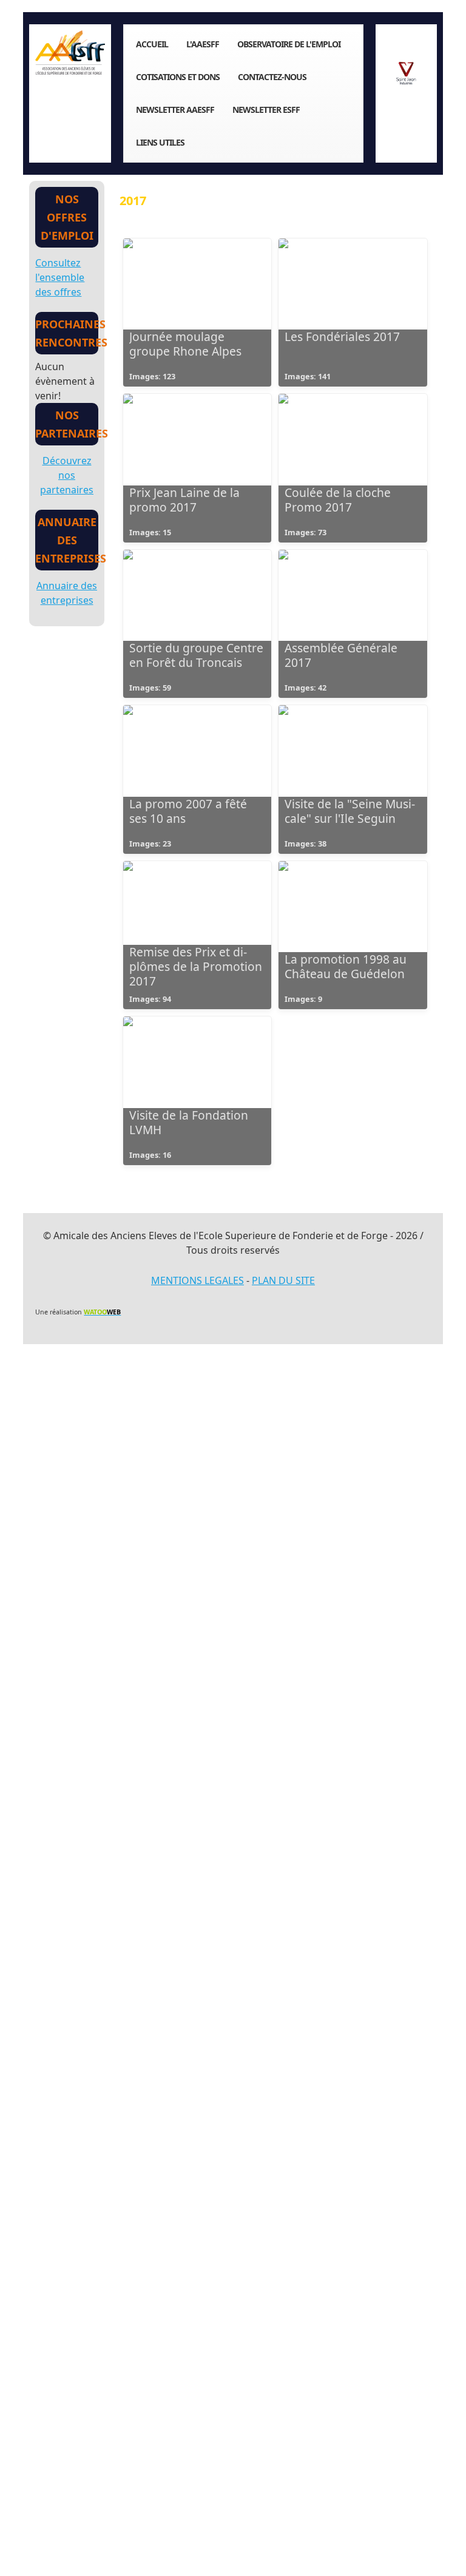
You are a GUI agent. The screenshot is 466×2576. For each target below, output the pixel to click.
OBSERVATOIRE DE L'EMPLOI (289, 44)
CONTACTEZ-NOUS (272, 77)
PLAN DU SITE (283, 1280)
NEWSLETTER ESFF (266, 110)
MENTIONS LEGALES (198, 1280)
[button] (439, 2549)
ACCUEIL (152, 44)
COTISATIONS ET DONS (178, 77)
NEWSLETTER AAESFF (175, 110)
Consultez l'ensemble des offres (60, 277)
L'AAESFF (203, 44)
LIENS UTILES (160, 142)
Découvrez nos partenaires (67, 475)
